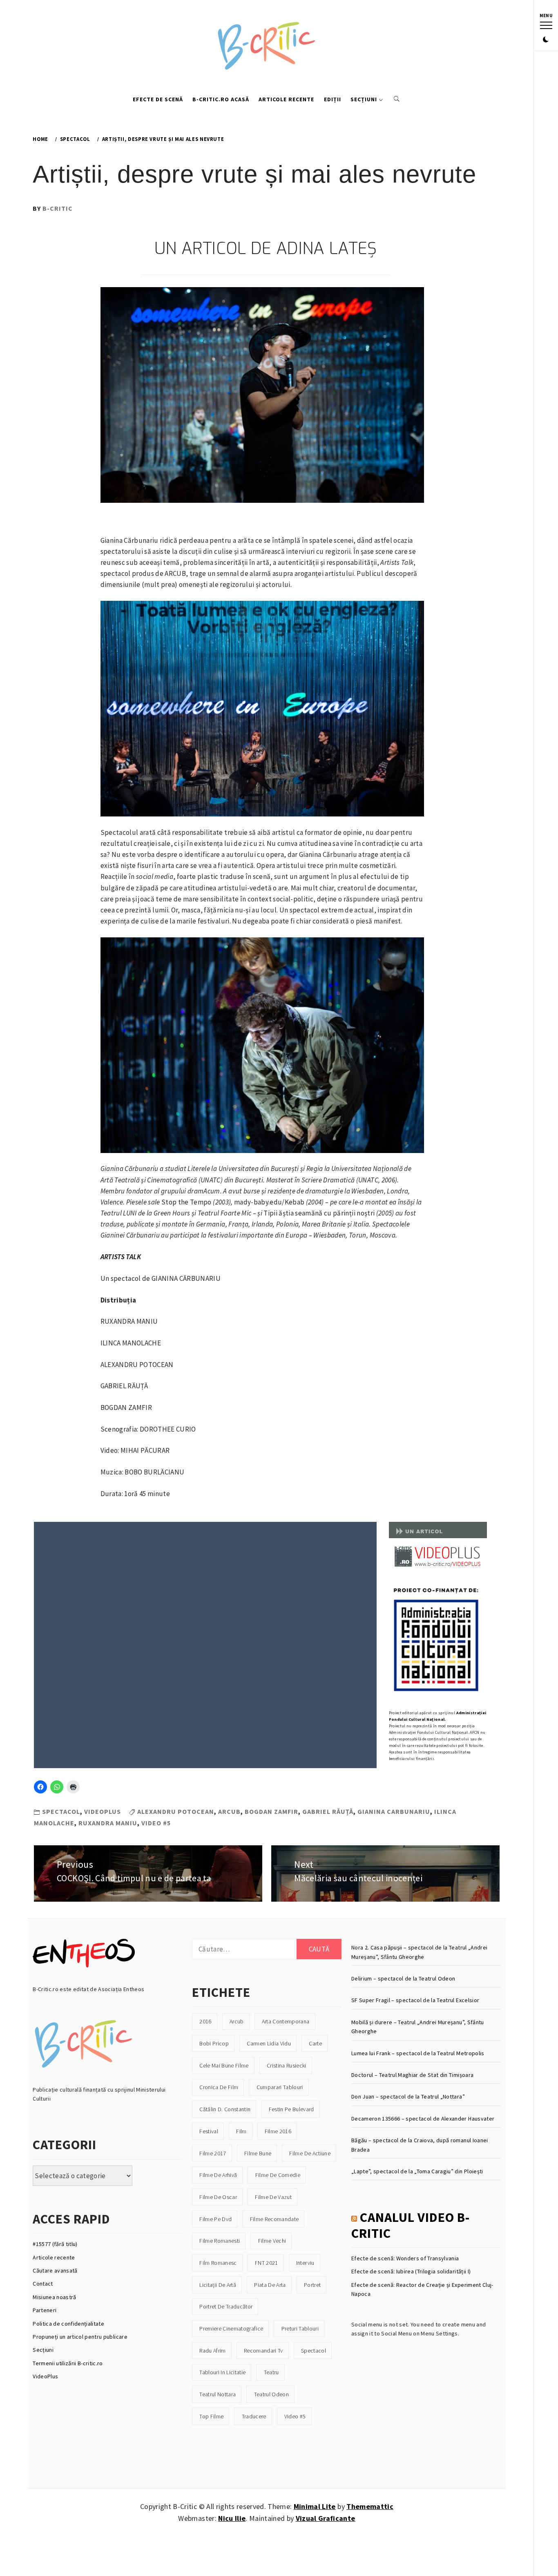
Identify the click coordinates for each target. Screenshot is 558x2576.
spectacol (314, 2351)
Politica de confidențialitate (68, 2324)
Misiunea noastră (54, 2297)
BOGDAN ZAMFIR (271, 1811)
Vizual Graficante (326, 2518)
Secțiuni (364, 99)
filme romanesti (220, 2241)
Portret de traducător (226, 2306)
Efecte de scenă (158, 99)
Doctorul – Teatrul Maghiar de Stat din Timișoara (412, 2075)
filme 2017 (213, 2153)
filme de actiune (310, 2153)
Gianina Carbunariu (394, 1811)
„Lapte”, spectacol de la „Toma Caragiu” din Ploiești (417, 2171)
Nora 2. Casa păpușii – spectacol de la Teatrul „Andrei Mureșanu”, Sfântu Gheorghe (419, 1952)
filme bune (258, 2153)
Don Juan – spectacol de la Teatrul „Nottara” (408, 2096)
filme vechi (272, 2241)
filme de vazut (273, 2197)
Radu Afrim (212, 2351)
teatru (271, 2372)
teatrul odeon (271, 2394)
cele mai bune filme (224, 2065)
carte (315, 2043)
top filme (211, 2416)
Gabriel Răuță (328, 1811)
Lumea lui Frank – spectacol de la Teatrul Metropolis (418, 2053)
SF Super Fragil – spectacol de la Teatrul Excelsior (415, 2000)
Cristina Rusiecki (287, 2065)
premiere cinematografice (231, 2328)
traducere (254, 2416)
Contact (43, 2284)
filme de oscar (218, 2197)
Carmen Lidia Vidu (269, 2043)
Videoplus (103, 1811)
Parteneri (45, 2310)
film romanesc (218, 2263)
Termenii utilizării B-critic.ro (68, 2363)
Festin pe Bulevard (291, 2109)
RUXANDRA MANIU (108, 1823)
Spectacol (61, 1811)
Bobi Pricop (214, 2043)
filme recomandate (275, 2219)
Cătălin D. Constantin (225, 2109)
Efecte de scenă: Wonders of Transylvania (405, 2258)
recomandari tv (263, 2351)
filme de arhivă (218, 2175)
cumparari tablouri (280, 2087)
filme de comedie (278, 2175)
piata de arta (270, 2285)
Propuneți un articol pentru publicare (80, 2337)
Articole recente (286, 99)
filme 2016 (278, 2131)
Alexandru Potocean (176, 1811)
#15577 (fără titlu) (55, 2244)
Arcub (229, 1811)
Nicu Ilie (232, 2518)
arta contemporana (286, 2021)
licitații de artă (218, 2285)
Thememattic (370, 2506)
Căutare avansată (55, 2270)
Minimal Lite (315, 2506)
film (241, 2131)
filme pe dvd (215, 2219)
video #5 (156, 1823)
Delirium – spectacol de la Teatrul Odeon (403, 1978)
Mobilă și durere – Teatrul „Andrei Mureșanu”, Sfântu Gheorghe (418, 2027)
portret (312, 2285)
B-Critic (58, 208)
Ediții (333, 99)
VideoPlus (45, 2376)
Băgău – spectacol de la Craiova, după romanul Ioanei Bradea (420, 2145)
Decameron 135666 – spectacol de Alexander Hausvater (423, 2119)
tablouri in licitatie (222, 2372)
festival (209, 2131)
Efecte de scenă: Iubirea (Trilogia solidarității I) (411, 2271)
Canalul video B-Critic (411, 2225)
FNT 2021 (267, 2263)
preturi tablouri (300, 2328)
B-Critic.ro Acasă (221, 99)
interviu (305, 2263)
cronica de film (219, 2087)
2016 (205, 2021)
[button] (546, 40)
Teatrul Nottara (218, 2394)
